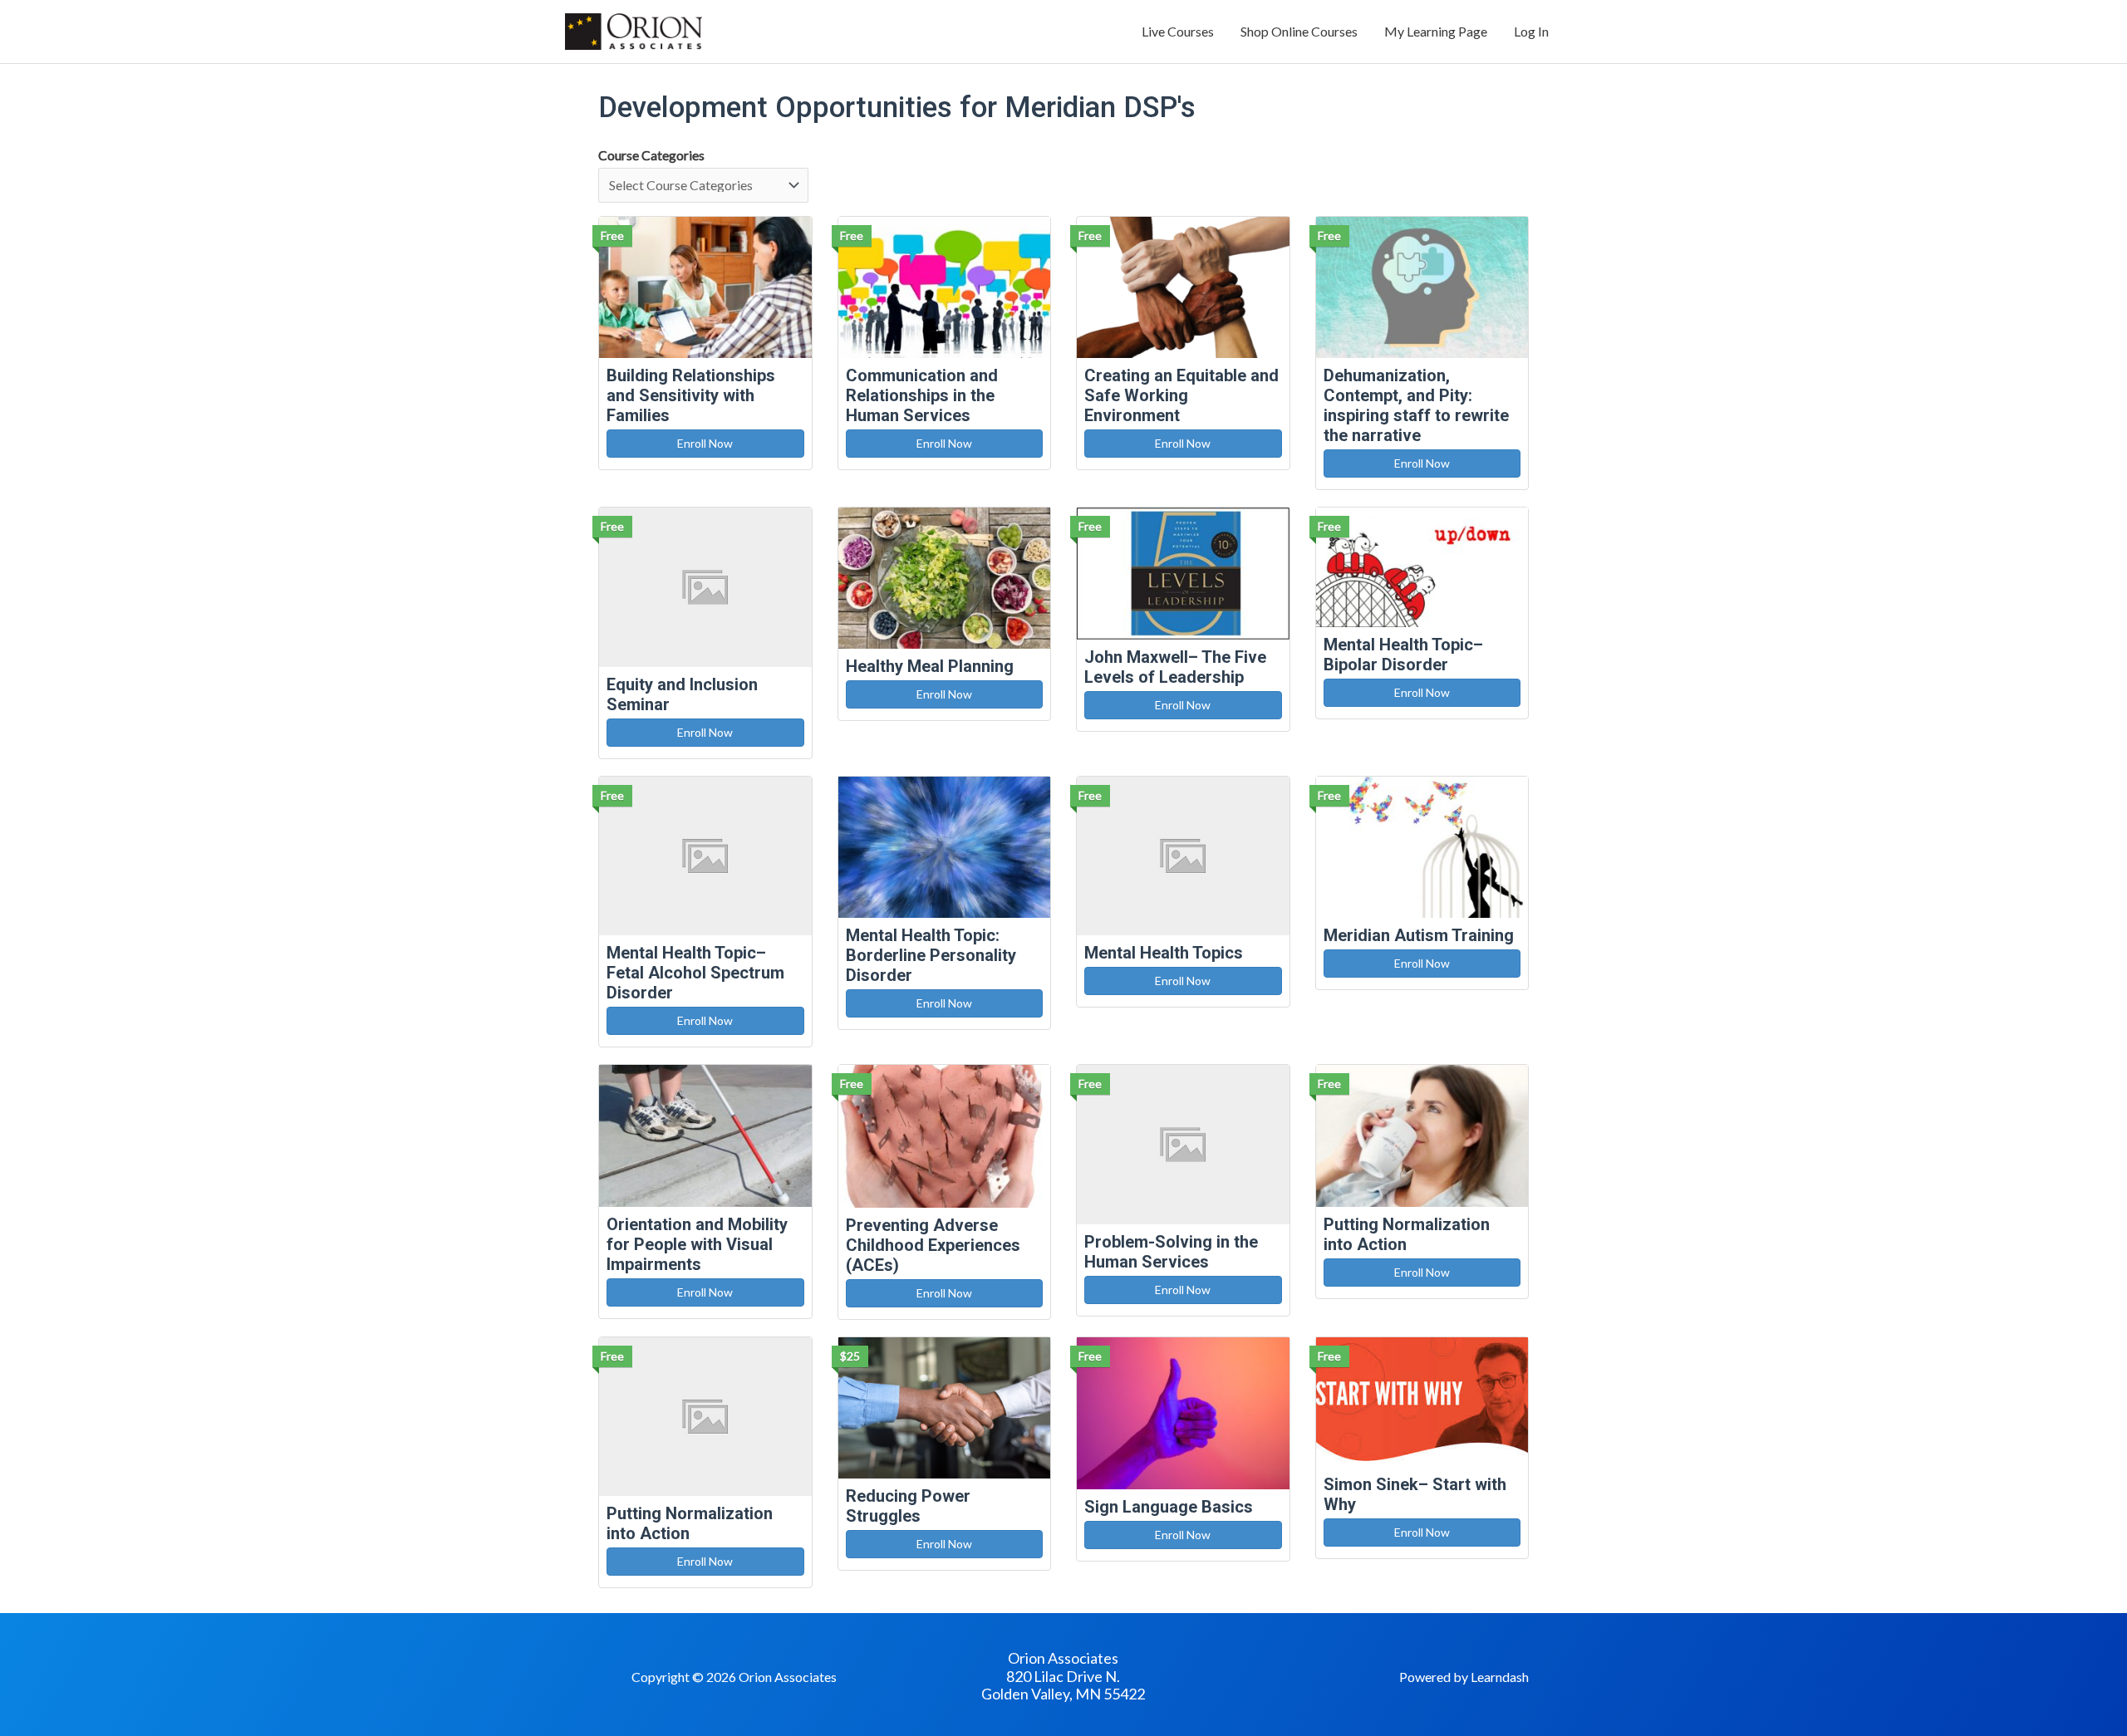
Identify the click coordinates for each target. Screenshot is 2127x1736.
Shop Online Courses (1299, 31)
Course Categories (651, 155)
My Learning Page (1436, 31)
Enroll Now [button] (705, 443)
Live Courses (1178, 31)
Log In (1531, 31)
